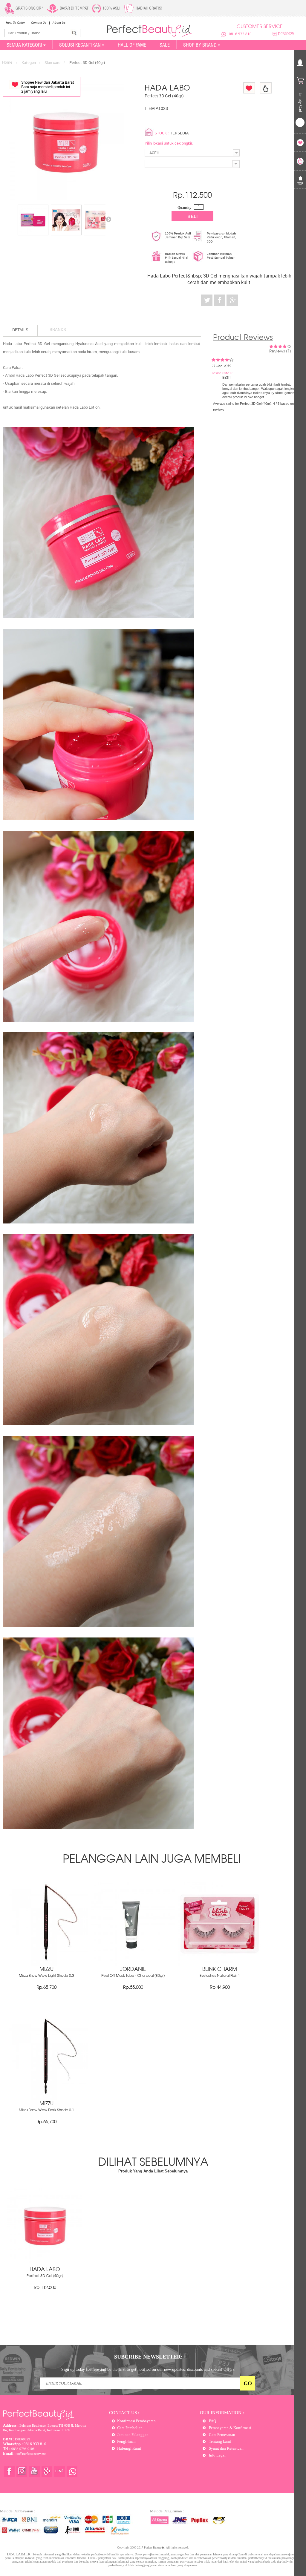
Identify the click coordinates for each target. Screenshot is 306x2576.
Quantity (184, 208)
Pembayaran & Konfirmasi (230, 2428)
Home (7, 62)
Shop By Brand (200, 45)
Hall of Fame (132, 45)
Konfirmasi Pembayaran (136, 2421)
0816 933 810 (240, 34)
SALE (165, 45)
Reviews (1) (280, 351)
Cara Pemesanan (222, 2435)
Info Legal (217, 2455)
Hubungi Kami (129, 2448)
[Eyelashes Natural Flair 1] (220, 1964)
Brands (58, 329)
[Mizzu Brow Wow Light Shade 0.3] (46, 1964)
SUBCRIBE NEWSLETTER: (148, 2357)
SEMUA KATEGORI (24, 45)
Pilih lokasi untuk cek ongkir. (169, 143)
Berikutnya (108, 219)
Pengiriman (126, 2441)
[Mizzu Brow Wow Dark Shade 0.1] (46, 2099)
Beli (192, 216)
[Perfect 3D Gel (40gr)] (33, 220)
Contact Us (39, 23)
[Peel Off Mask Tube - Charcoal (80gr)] (133, 1964)
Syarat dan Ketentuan (226, 2448)
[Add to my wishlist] (249, 88)
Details (20, 330)
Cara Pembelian (130, 2428)
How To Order (15, 23)
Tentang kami (219, 2441)
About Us (59, 23)
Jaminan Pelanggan (133, 2435)
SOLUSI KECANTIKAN (80, 45)
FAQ (212, 2421)
